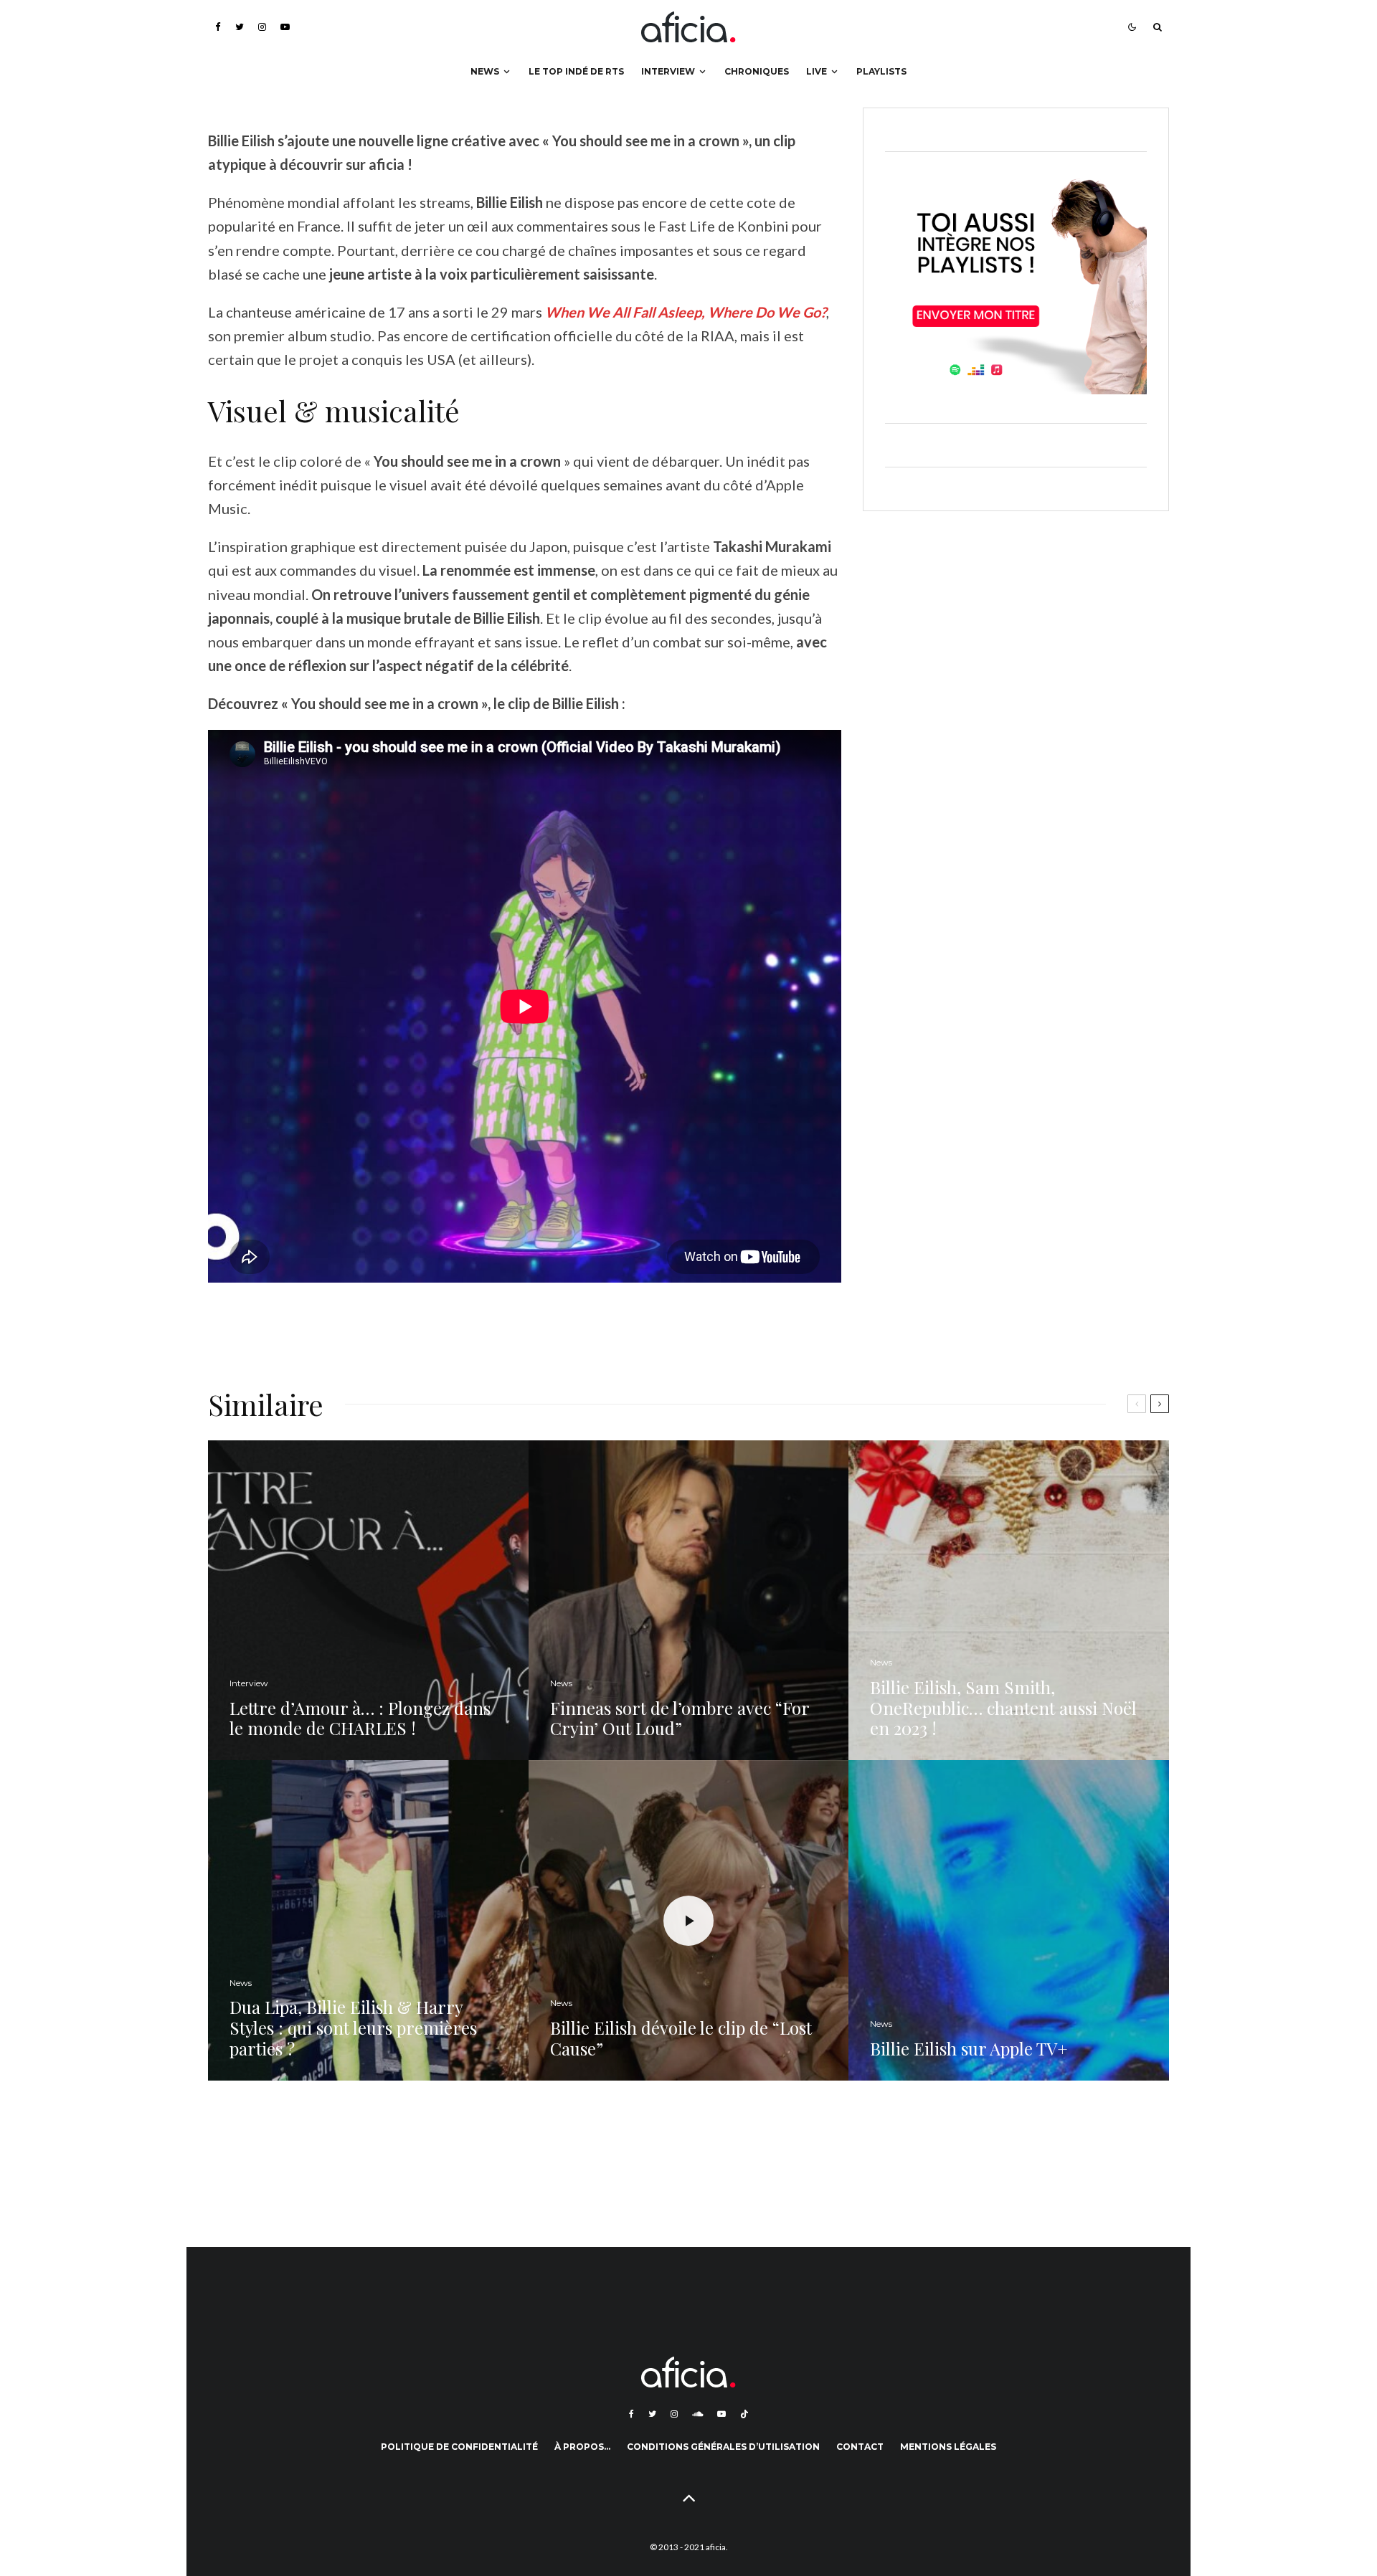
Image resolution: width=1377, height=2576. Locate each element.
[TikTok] (744, 2414)
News (485, 71)
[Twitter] (240, 27)
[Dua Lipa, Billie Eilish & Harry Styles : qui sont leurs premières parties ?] (368, 1920)
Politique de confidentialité (459, 2447)
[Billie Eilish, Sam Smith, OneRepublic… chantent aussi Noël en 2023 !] (1009, 1601)
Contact (860, 2447)
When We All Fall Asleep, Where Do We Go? (686, 312)
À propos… (582, 2447)
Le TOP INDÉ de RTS (576, 71)
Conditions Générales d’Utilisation (723, 2447)
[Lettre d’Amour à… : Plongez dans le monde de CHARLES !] (368, 1601)
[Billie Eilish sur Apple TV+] (1009, 1920)
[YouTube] (285, 27)
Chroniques (757, 71)
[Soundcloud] (697, 2414)
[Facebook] (218, 27)
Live (817, 71)
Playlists (881, 71)
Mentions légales (948, 2447)
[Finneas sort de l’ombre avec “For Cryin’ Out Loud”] (689, 1601)
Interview (668, 71)
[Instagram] (262, 27)
